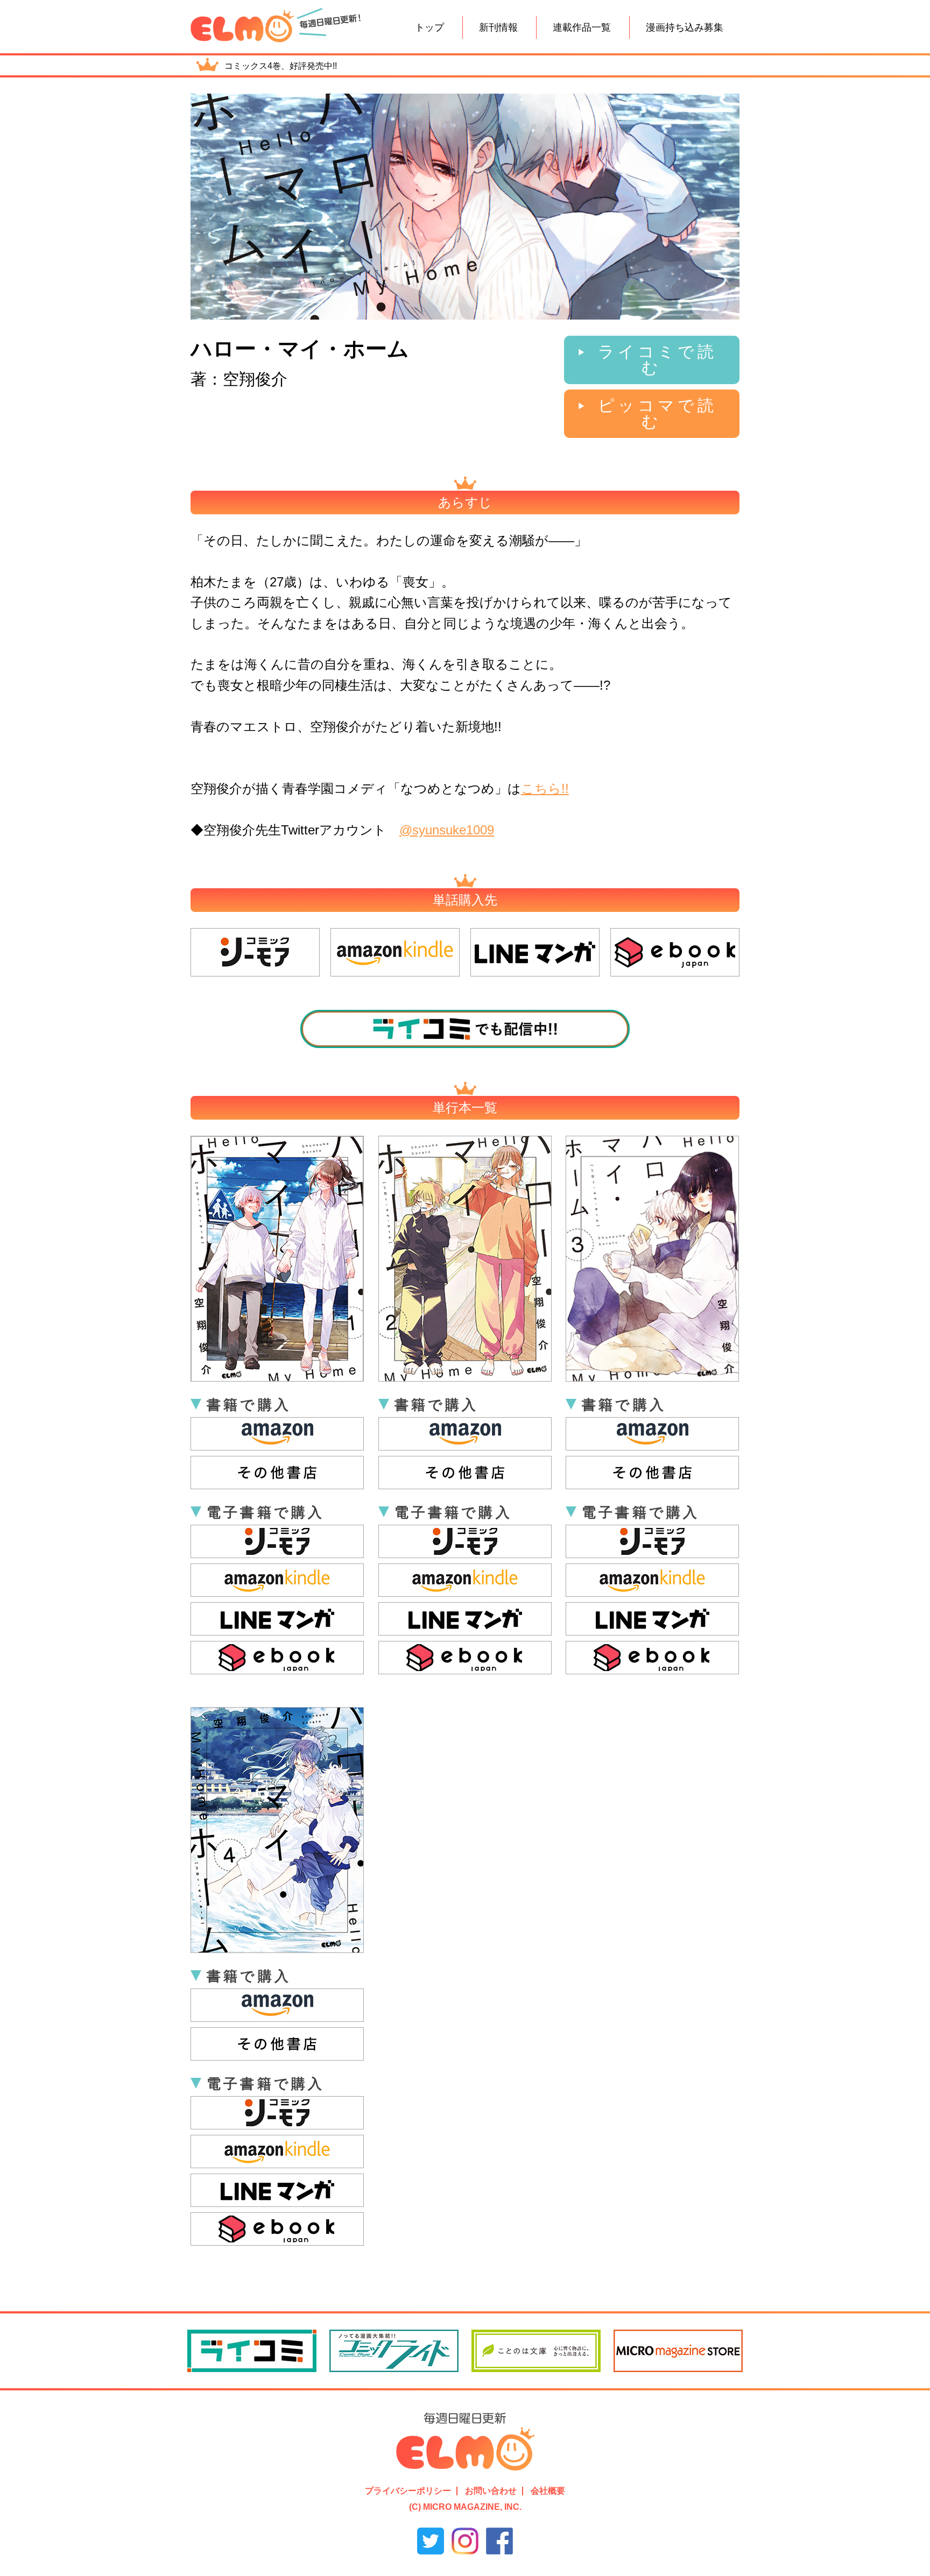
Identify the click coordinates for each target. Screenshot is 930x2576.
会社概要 (548, 2491)
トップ (429, 27)
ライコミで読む (657, 360)
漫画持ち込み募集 (685, 27)
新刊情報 (498, 27)
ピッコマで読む (657, 413)
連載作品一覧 (582, 27)
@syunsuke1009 (447, 830)
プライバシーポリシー (408, 2491)
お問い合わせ (491, 2491)
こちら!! (545, 788)
